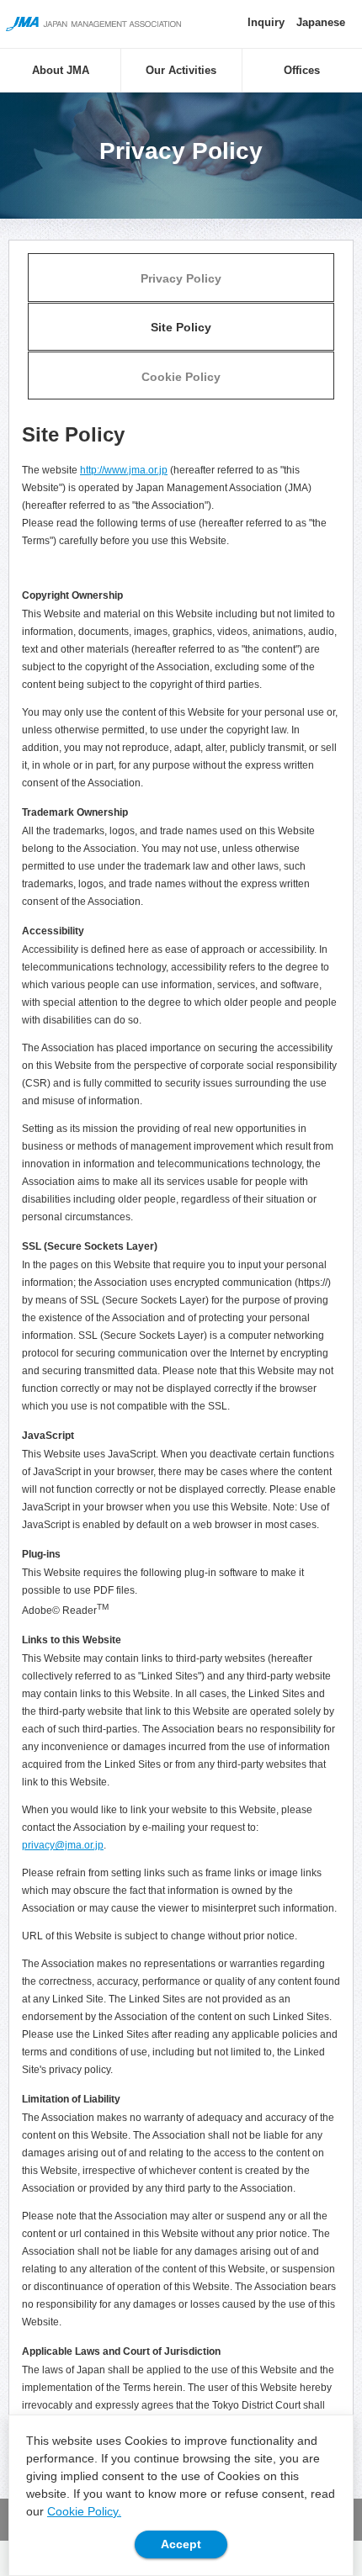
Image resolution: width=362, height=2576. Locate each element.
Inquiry (266, 22)
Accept (181, 2544)
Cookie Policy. (84, 2511)
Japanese (321, 22)
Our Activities (181, 70)
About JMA (61, 70)
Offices (302, 70)
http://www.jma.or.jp (124, 470)
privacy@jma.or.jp (63, 1845)
